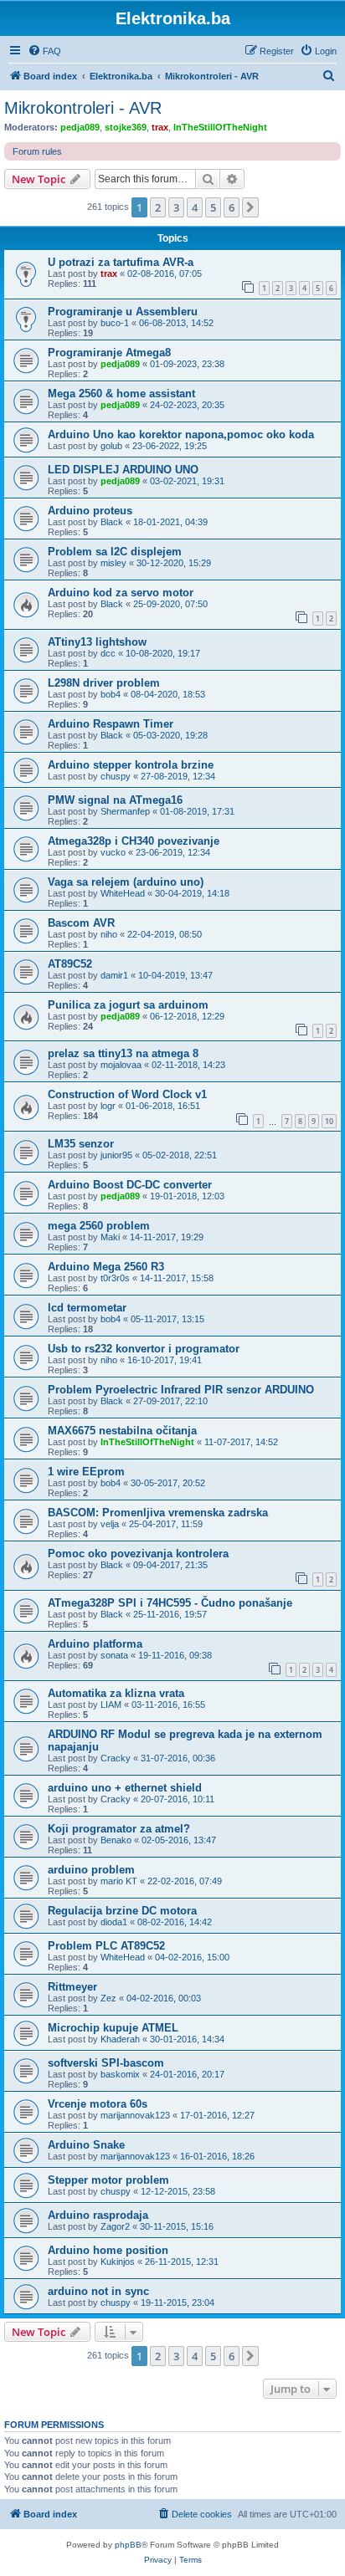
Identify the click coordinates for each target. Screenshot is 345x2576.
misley (113, 563)
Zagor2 (115, 2226)
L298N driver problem (104, 683)
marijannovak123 (135, 2115)
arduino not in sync (98, 2291)
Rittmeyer (72, 1987)
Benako (116, 1840)
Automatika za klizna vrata (116, 1693)
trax (160, 127)
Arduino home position (108, 2250)
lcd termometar (87, 1308)
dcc (108, 653)
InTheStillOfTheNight (220, 127)
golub (111, 446)
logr (108, 1106)
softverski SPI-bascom (106, 2063)
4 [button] (195, 207)
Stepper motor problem (108, 2180)
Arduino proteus (90, 511)
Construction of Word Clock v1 (127, 1094)
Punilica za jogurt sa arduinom (128, 1005)
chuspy (116, 776)
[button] (250, 207)
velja (110, 1524)
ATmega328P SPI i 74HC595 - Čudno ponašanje (170, 1603)
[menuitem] (44, 51)
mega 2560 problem (99, 1226)
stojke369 (126, 127)
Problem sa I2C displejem (115, 552)
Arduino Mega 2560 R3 (106, 1267)
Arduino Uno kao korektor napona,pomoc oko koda (181, 434)
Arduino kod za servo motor (121, 593)
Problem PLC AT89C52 (106, 1946)
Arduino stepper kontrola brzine (131, 765)
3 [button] (176, 207)
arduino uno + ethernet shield (125, 1788)
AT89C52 (70, 964)
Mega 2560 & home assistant (121, 394)
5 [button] (213, 207)
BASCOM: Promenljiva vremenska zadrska (158, 1513)
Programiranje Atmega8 (109, 353)
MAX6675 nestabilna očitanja (122, 1431)
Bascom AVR (81, 923)
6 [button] (232, 207)
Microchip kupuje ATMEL (113, 2028)
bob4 (111, 694)
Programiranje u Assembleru (123, 312)
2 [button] (158, 207)
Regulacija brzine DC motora (122, 1911)
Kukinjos (118, 2262)
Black (112, 522)
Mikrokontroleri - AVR (83, 108)
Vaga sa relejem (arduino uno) (126, 882)
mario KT (119, 1881)
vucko (113, 852)
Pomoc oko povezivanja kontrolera (138, 1554)
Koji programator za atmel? (119, 1829)
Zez (108, 1998)
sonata (114, 1655)
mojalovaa (121, 1065)
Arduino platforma (95, 1644)
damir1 (114, 975)
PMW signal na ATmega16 (115, 800)
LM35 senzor (81, 1144)
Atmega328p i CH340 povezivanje (134, 841)
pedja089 (80, 127)
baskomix (120, 2074)
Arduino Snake (86, 2145)
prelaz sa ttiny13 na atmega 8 (123, 1053)
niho (109, 934)
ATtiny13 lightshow (97, 642)
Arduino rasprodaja (98, 2215)
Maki (110, 1237)
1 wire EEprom (86, 1472)
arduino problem (91, 1870)
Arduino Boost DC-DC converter (130, 1185)
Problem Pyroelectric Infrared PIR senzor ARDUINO (181, 1390)
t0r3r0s (115, 1278)
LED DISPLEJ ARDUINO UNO (123, 470)
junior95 (116, 1155)
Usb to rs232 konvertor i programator (144, 1349)
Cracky (116, 1758)
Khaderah (120, 2039)
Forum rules (37, 151)
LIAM (111, 1705)
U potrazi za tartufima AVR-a (121, 262)
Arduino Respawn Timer (111, 724)
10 (329, 1121)
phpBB (128, 2545)
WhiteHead (123, 893)
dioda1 (114, 1922)
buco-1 (115, 323)
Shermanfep (125, 811)
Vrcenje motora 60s (98, 2104)
